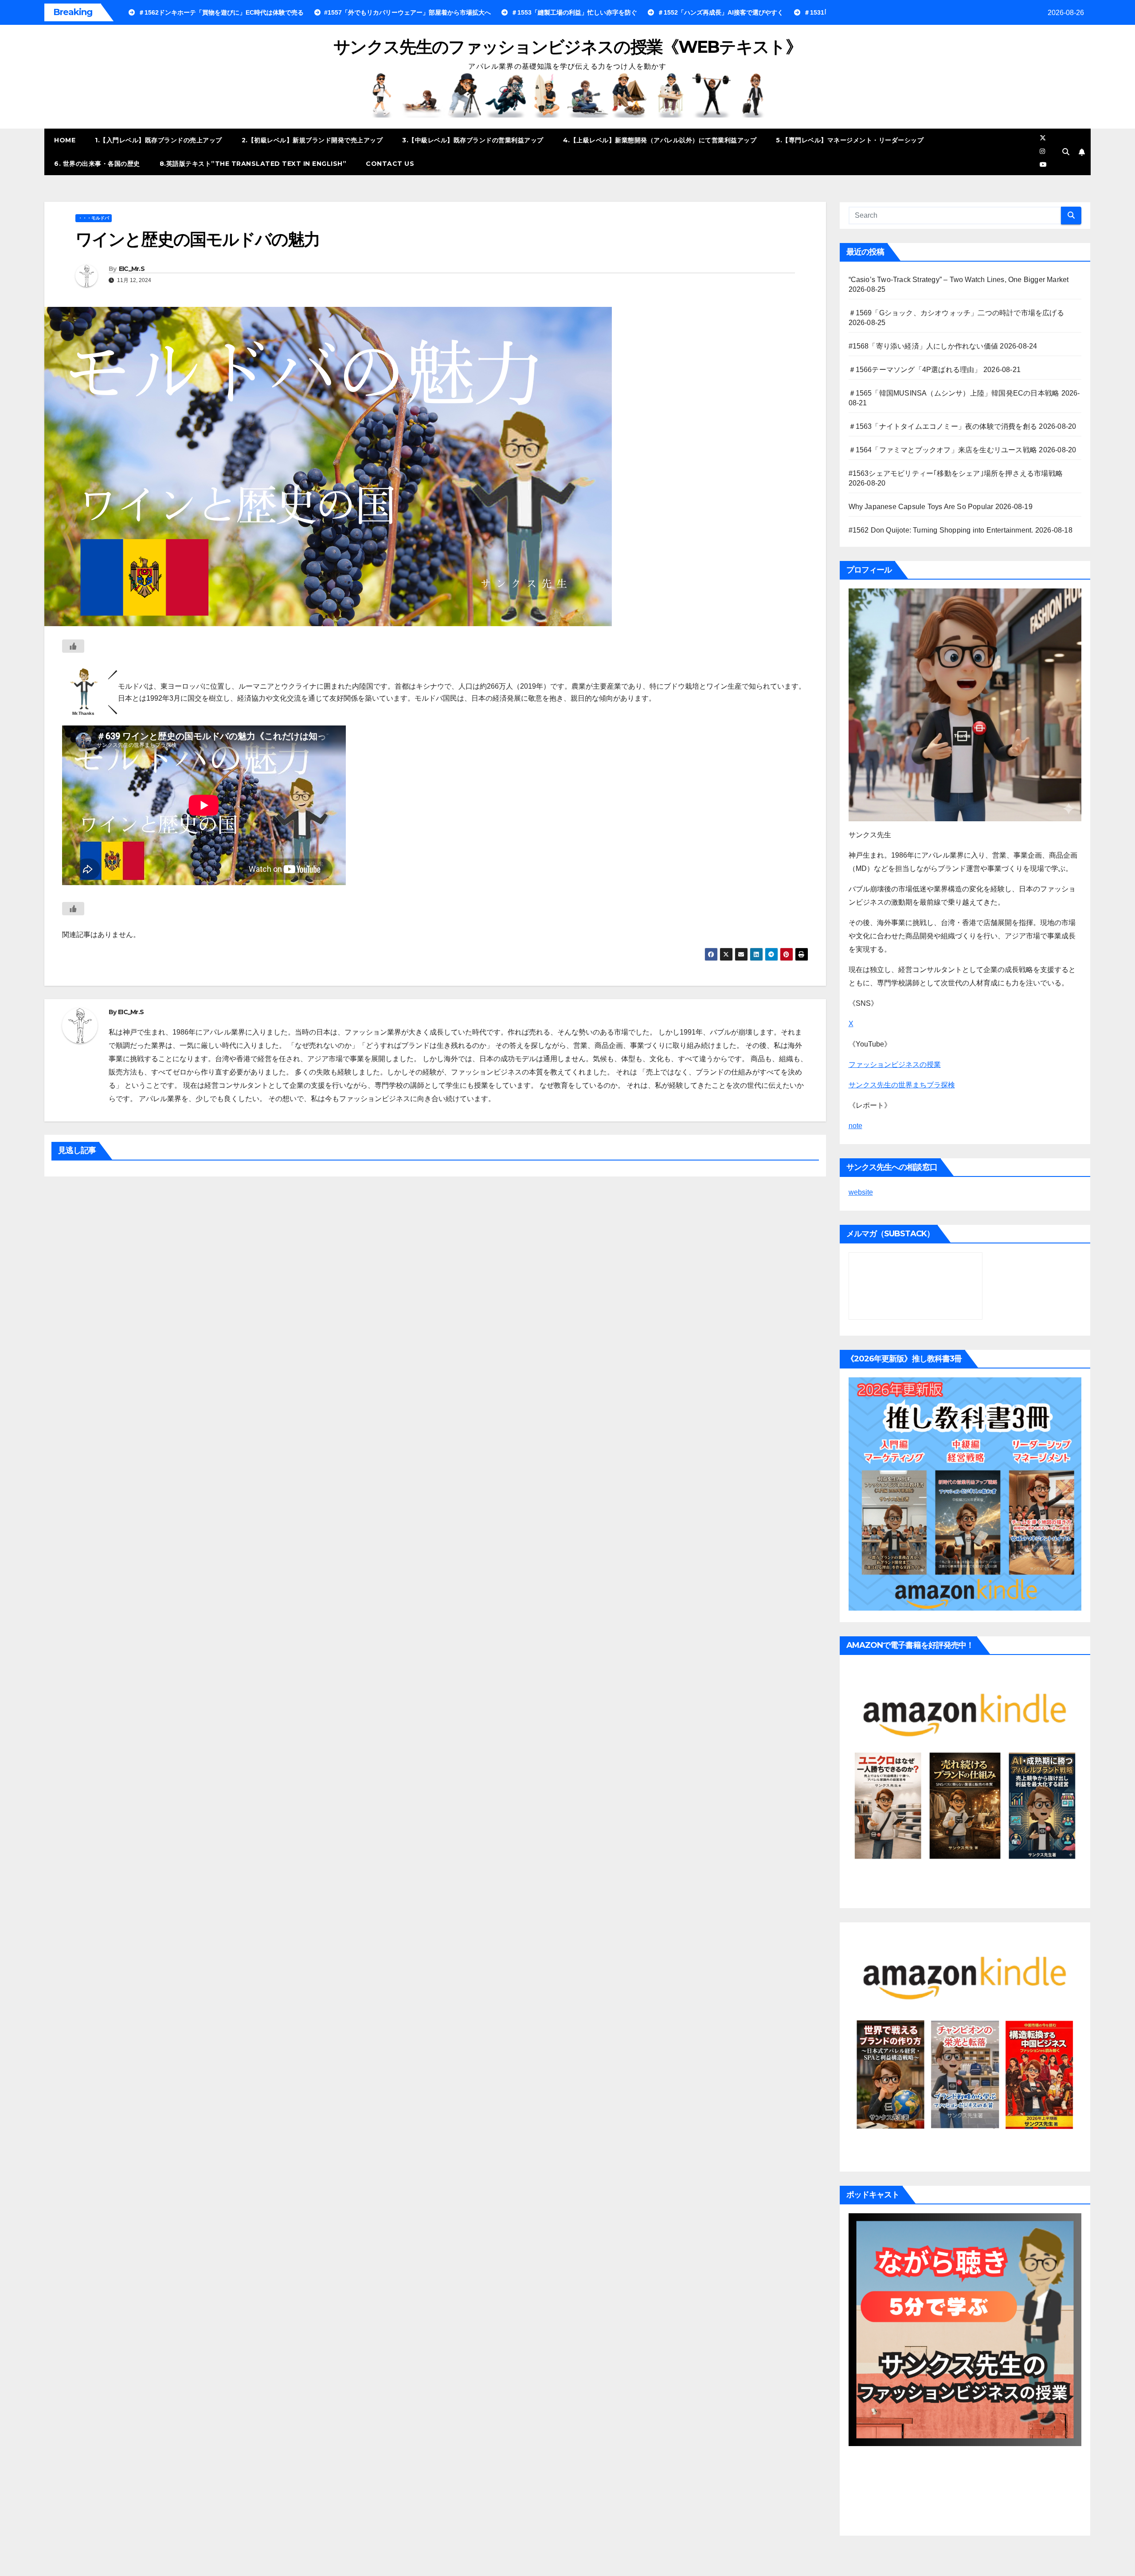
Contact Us (390, 164)
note (855, 1126)
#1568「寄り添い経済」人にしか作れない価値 (924, 346)
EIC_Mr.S (132, 269)
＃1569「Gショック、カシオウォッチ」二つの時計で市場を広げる (956, 313)
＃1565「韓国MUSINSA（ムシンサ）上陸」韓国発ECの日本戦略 (954, 393)
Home (65, 140)
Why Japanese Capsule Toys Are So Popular (921, 507)
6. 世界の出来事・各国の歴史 (97, 164)
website (861, 1192)
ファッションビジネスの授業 (895, 1065)
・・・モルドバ (94, 218)
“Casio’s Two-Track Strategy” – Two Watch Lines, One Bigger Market (959, 280)
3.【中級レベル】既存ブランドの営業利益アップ (473, 140)
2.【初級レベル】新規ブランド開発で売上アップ (312, 140)
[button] (1066, 152)
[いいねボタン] (73, 646)
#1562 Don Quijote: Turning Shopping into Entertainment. (941, 530)
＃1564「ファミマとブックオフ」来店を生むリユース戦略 (943, 450)
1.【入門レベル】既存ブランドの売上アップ (159, 140)
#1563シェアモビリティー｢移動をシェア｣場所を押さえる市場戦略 (956, 473)
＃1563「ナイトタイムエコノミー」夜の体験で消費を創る (943, 426)
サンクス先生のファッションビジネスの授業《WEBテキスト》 (567, 47)
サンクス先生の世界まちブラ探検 (902, 1085)
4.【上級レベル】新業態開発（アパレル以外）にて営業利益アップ (660, 140)
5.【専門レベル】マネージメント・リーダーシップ (850, 140)
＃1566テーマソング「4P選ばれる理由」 (915, 370)
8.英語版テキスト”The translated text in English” (253, 164)
